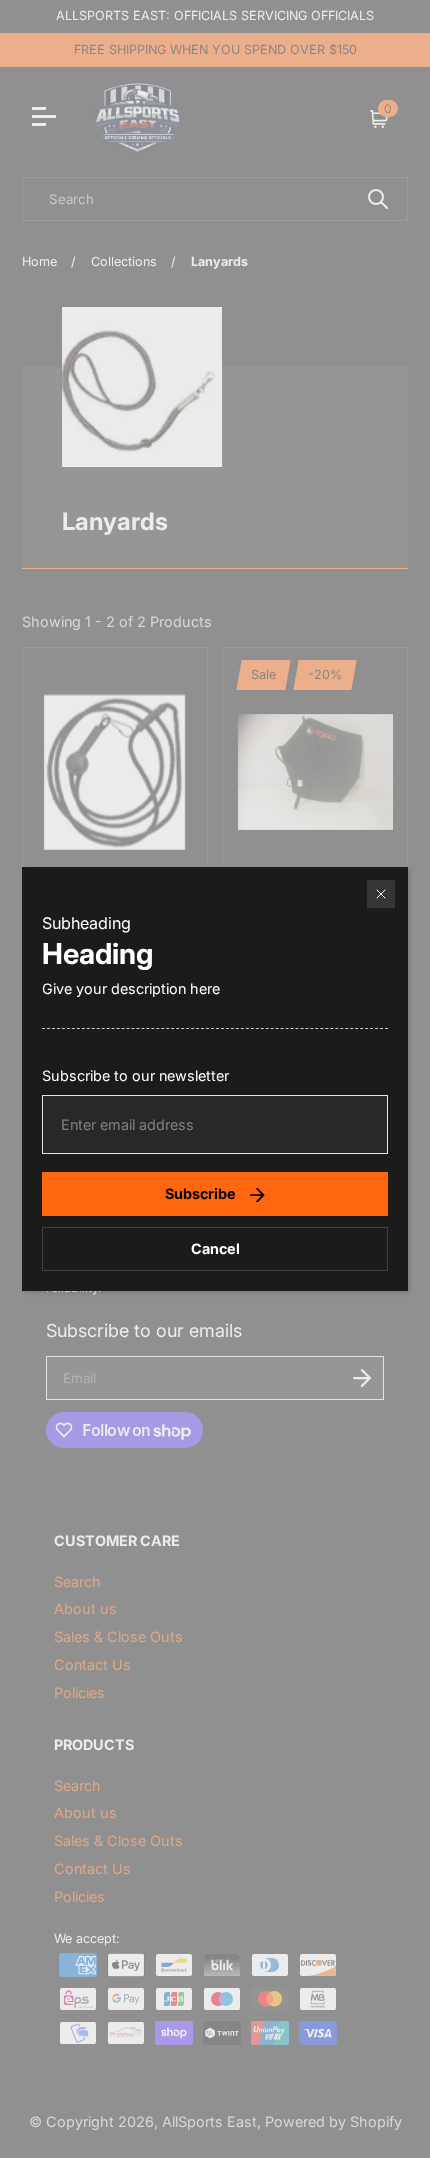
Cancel (215, 1248)
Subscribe (200, 1193)
